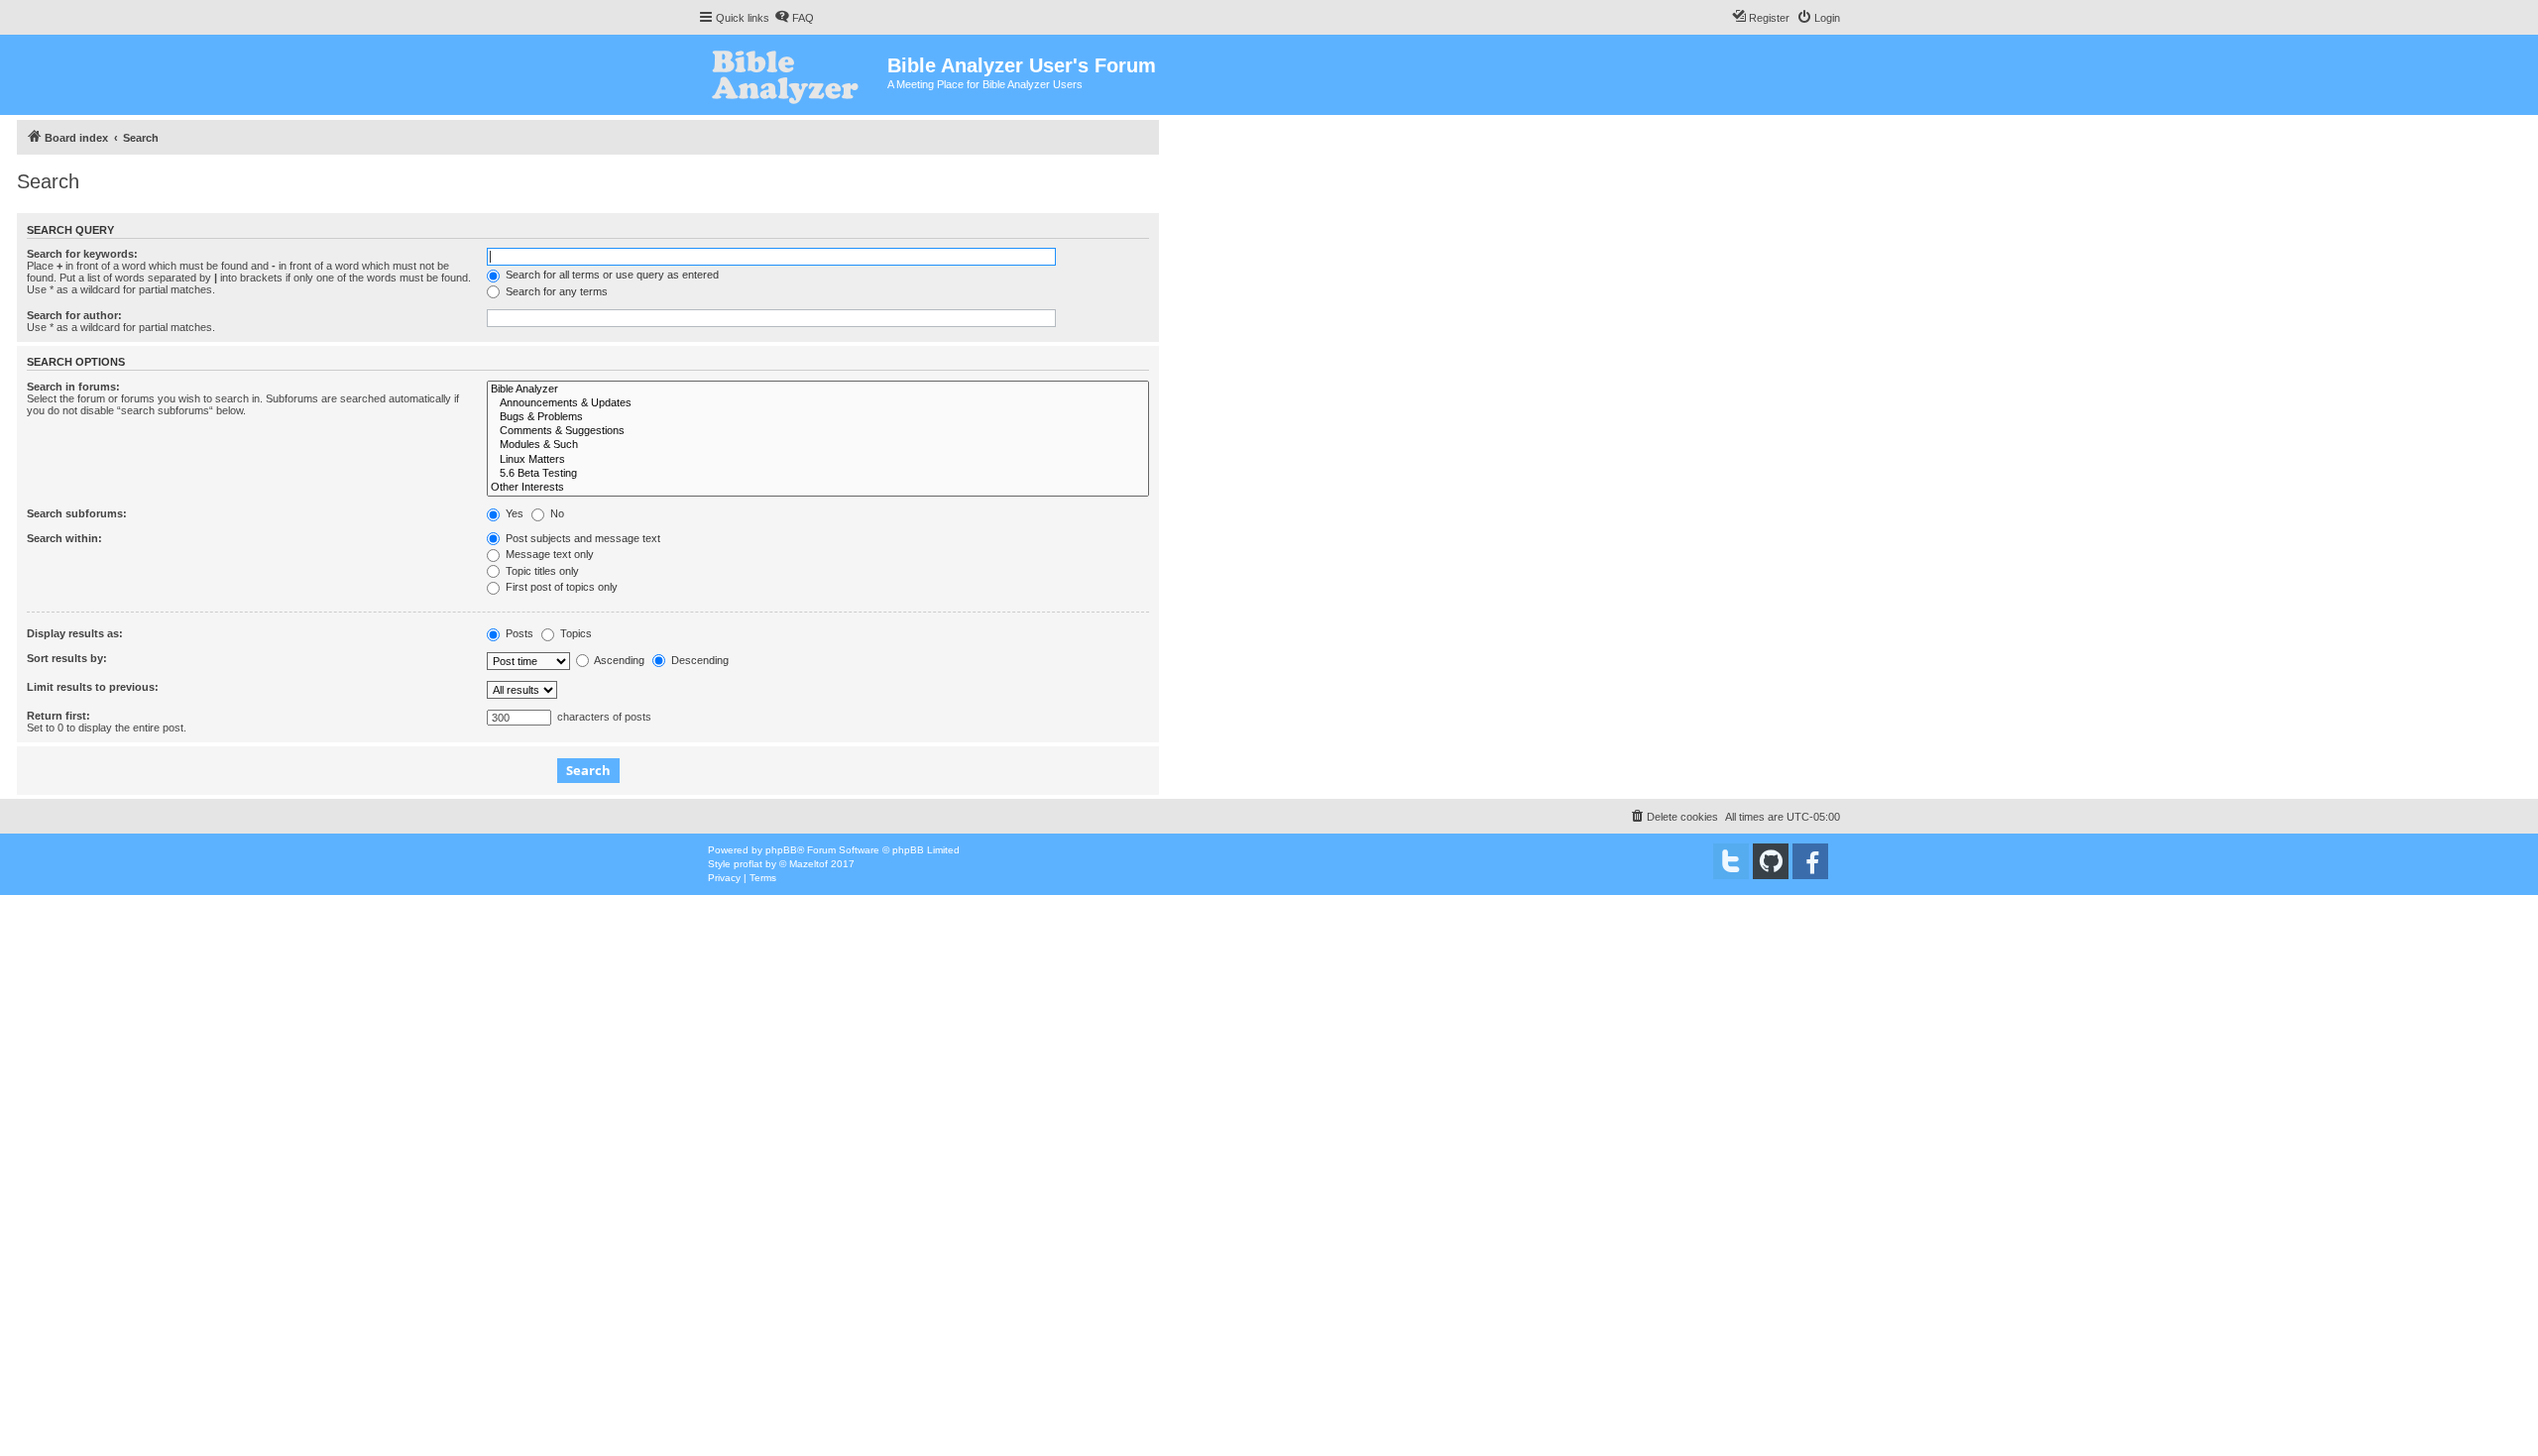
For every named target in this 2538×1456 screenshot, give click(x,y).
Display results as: (75, 633)
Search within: (64, 538)
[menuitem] (794, 18)
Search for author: (74, 315)
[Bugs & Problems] (818, 417)
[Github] (1771, 861)
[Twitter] (1731, 861)
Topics (575, 633)
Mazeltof (808, 864)
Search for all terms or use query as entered (611, 275)
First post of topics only (560, 587)
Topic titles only (541, 571)
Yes (513, 513)
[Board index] (793, 75)
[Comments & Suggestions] (818, 431)
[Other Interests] (818, 488)
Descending (698, 660)
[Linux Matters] (818, 460)
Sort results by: (67, 658)
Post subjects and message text (581, 538)
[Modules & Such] (818, 445)
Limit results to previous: (93, 687)
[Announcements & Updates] (818, 403)
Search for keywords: (82, 254)
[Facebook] (1810, 861)
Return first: (58, 716)
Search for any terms (555, 291)
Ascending (618, 660)
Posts (518, 633)
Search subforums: (77, 513)
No (556, 513)
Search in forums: (73, 387)
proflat (748, 864)
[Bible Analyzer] (818, 390)
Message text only (548, 554)
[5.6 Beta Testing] (818, 474)
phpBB (781, 850)
